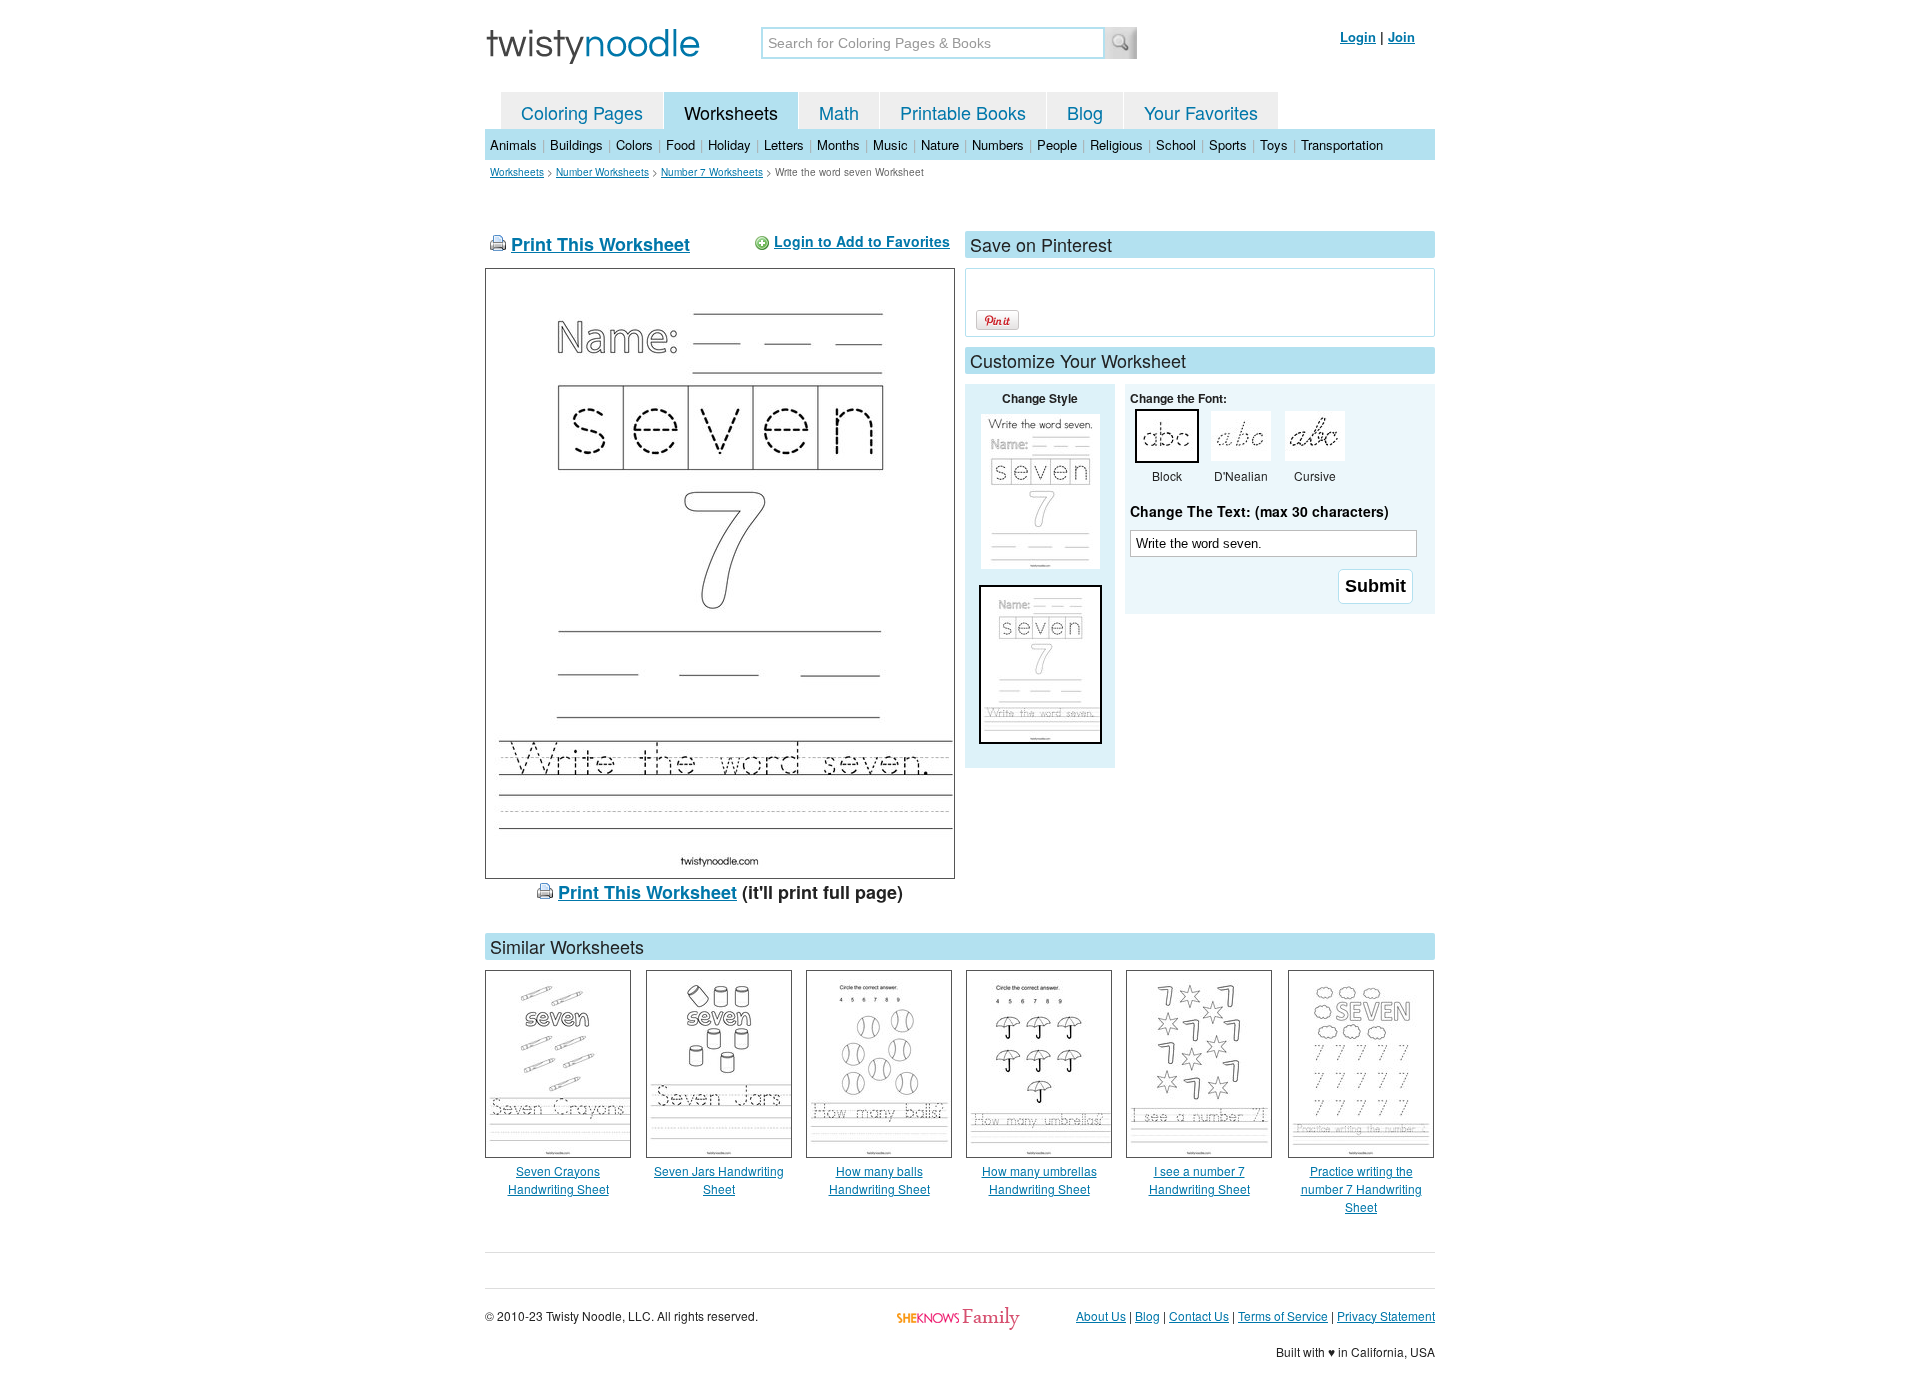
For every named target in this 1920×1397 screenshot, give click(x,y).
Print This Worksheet (600, 244)
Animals (513, 144)
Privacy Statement (1386, 1315)
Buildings (576, 144)
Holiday (729, 144)
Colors (634, 144)
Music (890, 144)
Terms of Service (1283, 1315)
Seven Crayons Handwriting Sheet (558, 1179)
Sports (1228, 144)
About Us (1101, 1315)
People (1057, 144)
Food (680, 144)
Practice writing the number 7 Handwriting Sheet (1361, 1188)
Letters (784, 144)
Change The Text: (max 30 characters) (1259, 511)
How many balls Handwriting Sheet (879, 1179)
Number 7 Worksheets (712, 172)
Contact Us (1199, 1315)
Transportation (1342, 144)
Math (839, 112)
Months (838, 144)
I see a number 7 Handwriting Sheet (1199, 1179)
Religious (1116, 144)
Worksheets (731, 112)
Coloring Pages (582, 112)
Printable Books (963, 112)
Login (1358, 36)
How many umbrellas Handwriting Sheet (1039, 1179)
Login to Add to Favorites (862, 241)
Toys (1274, 144)
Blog (1085, 112)
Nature (940, 144)
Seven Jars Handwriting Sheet (719, 1179)
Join (1401, 36)
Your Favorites (1201, 112)
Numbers (998, 144)
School (1176, 144)
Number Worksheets (602, 172)
